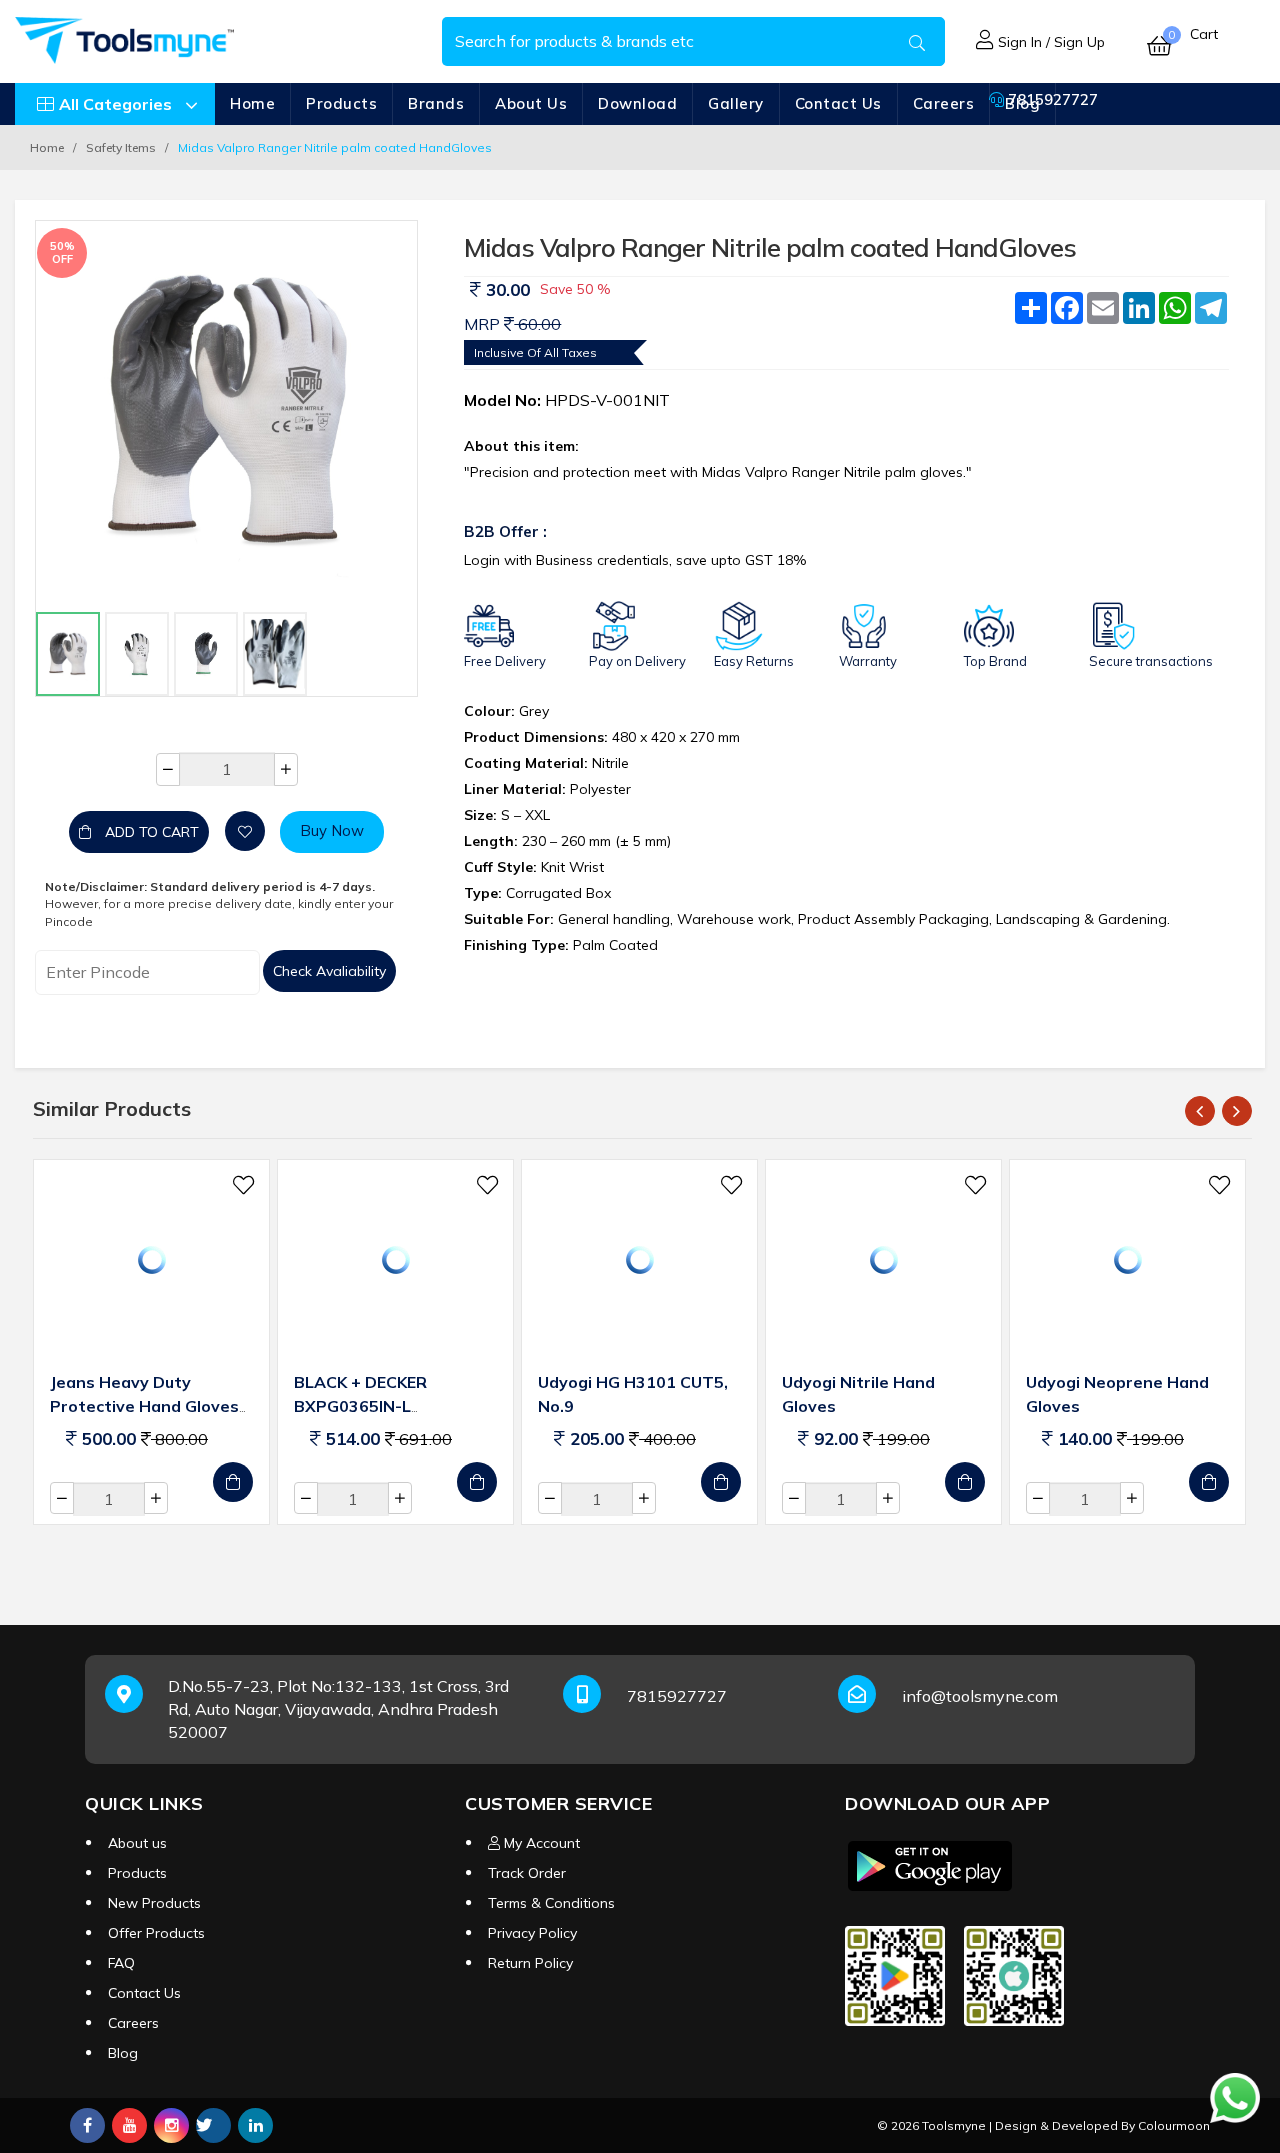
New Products (154, 1903)
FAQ (121, 1963)
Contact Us (838, 103)
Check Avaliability (329, 971)
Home (252, 103)
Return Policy (530, 1963)
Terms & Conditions (551, 1903)
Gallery (736, 103)
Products (341, 103)
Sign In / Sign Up (1049, 42)
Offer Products (156, 1933)
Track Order (527, 1873)
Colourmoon (1174, 2125)
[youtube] (129, 2125)
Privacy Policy (532, 1933)
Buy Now (332, 830)
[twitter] (213, 2125)
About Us (531, 103)
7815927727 (1051, 99)
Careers (944, 103)
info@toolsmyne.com (980, 1696)
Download (637, 103)
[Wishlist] (245, 831)
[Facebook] (87, 2125)
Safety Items (121, 147)
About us (137, 1843)
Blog (123, 2053)
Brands (436, 103)
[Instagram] (171, 2125)
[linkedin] (255, 2125)
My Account (540, 1843)
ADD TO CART (150, 832)
